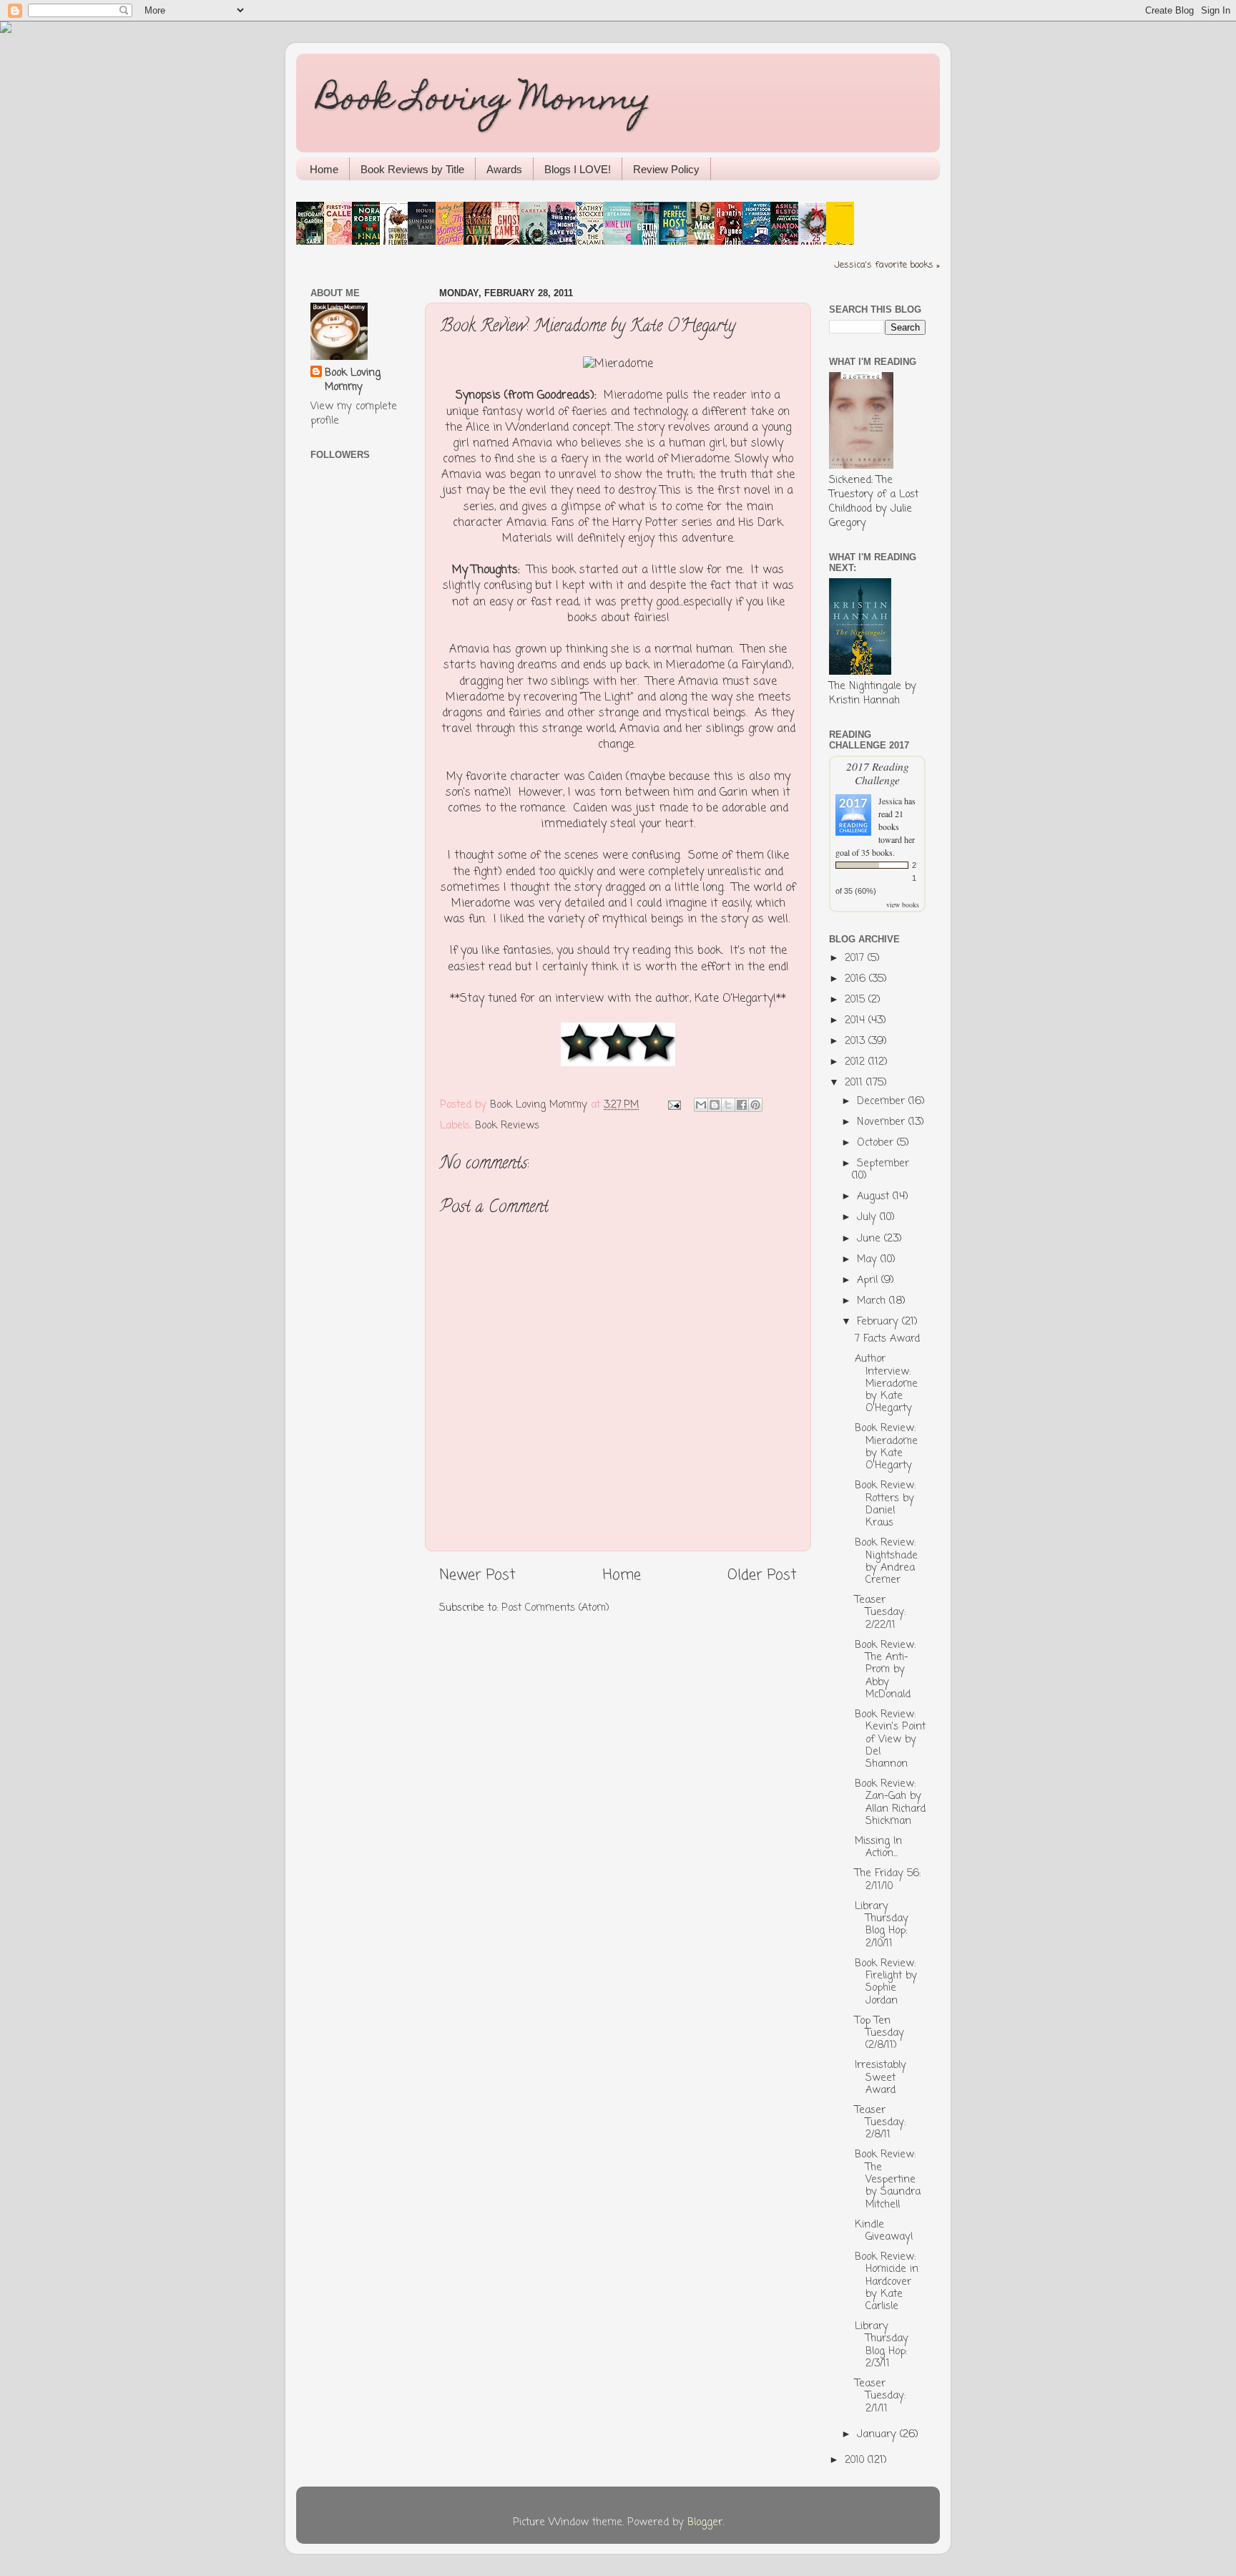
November (883, 1122)
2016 (857, 979)
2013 (857, 1041)
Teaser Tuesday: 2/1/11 (880, 2396)
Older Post (762, 1575)
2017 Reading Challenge (878, 773)
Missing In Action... (878, 1847)
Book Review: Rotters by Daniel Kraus (885, 1504)
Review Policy (666, 169)
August (875, 1196)
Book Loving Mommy (484, 102)
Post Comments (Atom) (555, 1608)
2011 (855, 1083)
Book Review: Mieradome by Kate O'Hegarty (886, 1447)
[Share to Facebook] (742, 1105)
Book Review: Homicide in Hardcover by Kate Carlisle (887, 2282)
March (873, 1301)
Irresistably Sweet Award (881, 2078)
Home (324, 169)
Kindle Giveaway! (884, 2231)
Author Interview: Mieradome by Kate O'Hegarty (886, 1384)
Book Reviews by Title (412, 169)
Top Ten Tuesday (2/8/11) (879, 2033)
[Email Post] (674, 1105)
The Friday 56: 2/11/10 (888, 1879)
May (869, 1259)
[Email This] (701, 1105)
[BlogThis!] (715, 1105)
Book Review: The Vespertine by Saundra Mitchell (888, 2179)
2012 (857, 1062)
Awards (504, 169)
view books (903, 904)
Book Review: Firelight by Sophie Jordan (886, 1982)
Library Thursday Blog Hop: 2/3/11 (882, 2345)
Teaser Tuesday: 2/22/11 (880, 1613)
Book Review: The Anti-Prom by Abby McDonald (885, 1670)
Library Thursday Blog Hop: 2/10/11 (882, 1925)
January (878, 2434)
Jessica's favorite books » (887, 265)
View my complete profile (354, 414)
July (868, 1217)
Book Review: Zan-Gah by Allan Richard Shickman (890, 1802)
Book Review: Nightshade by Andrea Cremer (886, 1561)
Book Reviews (507, 1126)
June (870, 1239)
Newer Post (477, 1575)
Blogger (705, 2522)
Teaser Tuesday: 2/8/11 (880, 2123)
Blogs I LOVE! (578, 169)
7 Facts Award (887, 1339)
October (877, 1143)
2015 (857, 1000)
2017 (856, 958)
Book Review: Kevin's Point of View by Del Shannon (890, 1739)
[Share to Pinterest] (755, 1105)
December (883, 1101)
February (879, 1322)
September (883, 1163)
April (869, 1280)
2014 (857, 1020)
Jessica (890, 801)
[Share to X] (728, 1105)
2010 (856, 2460)
